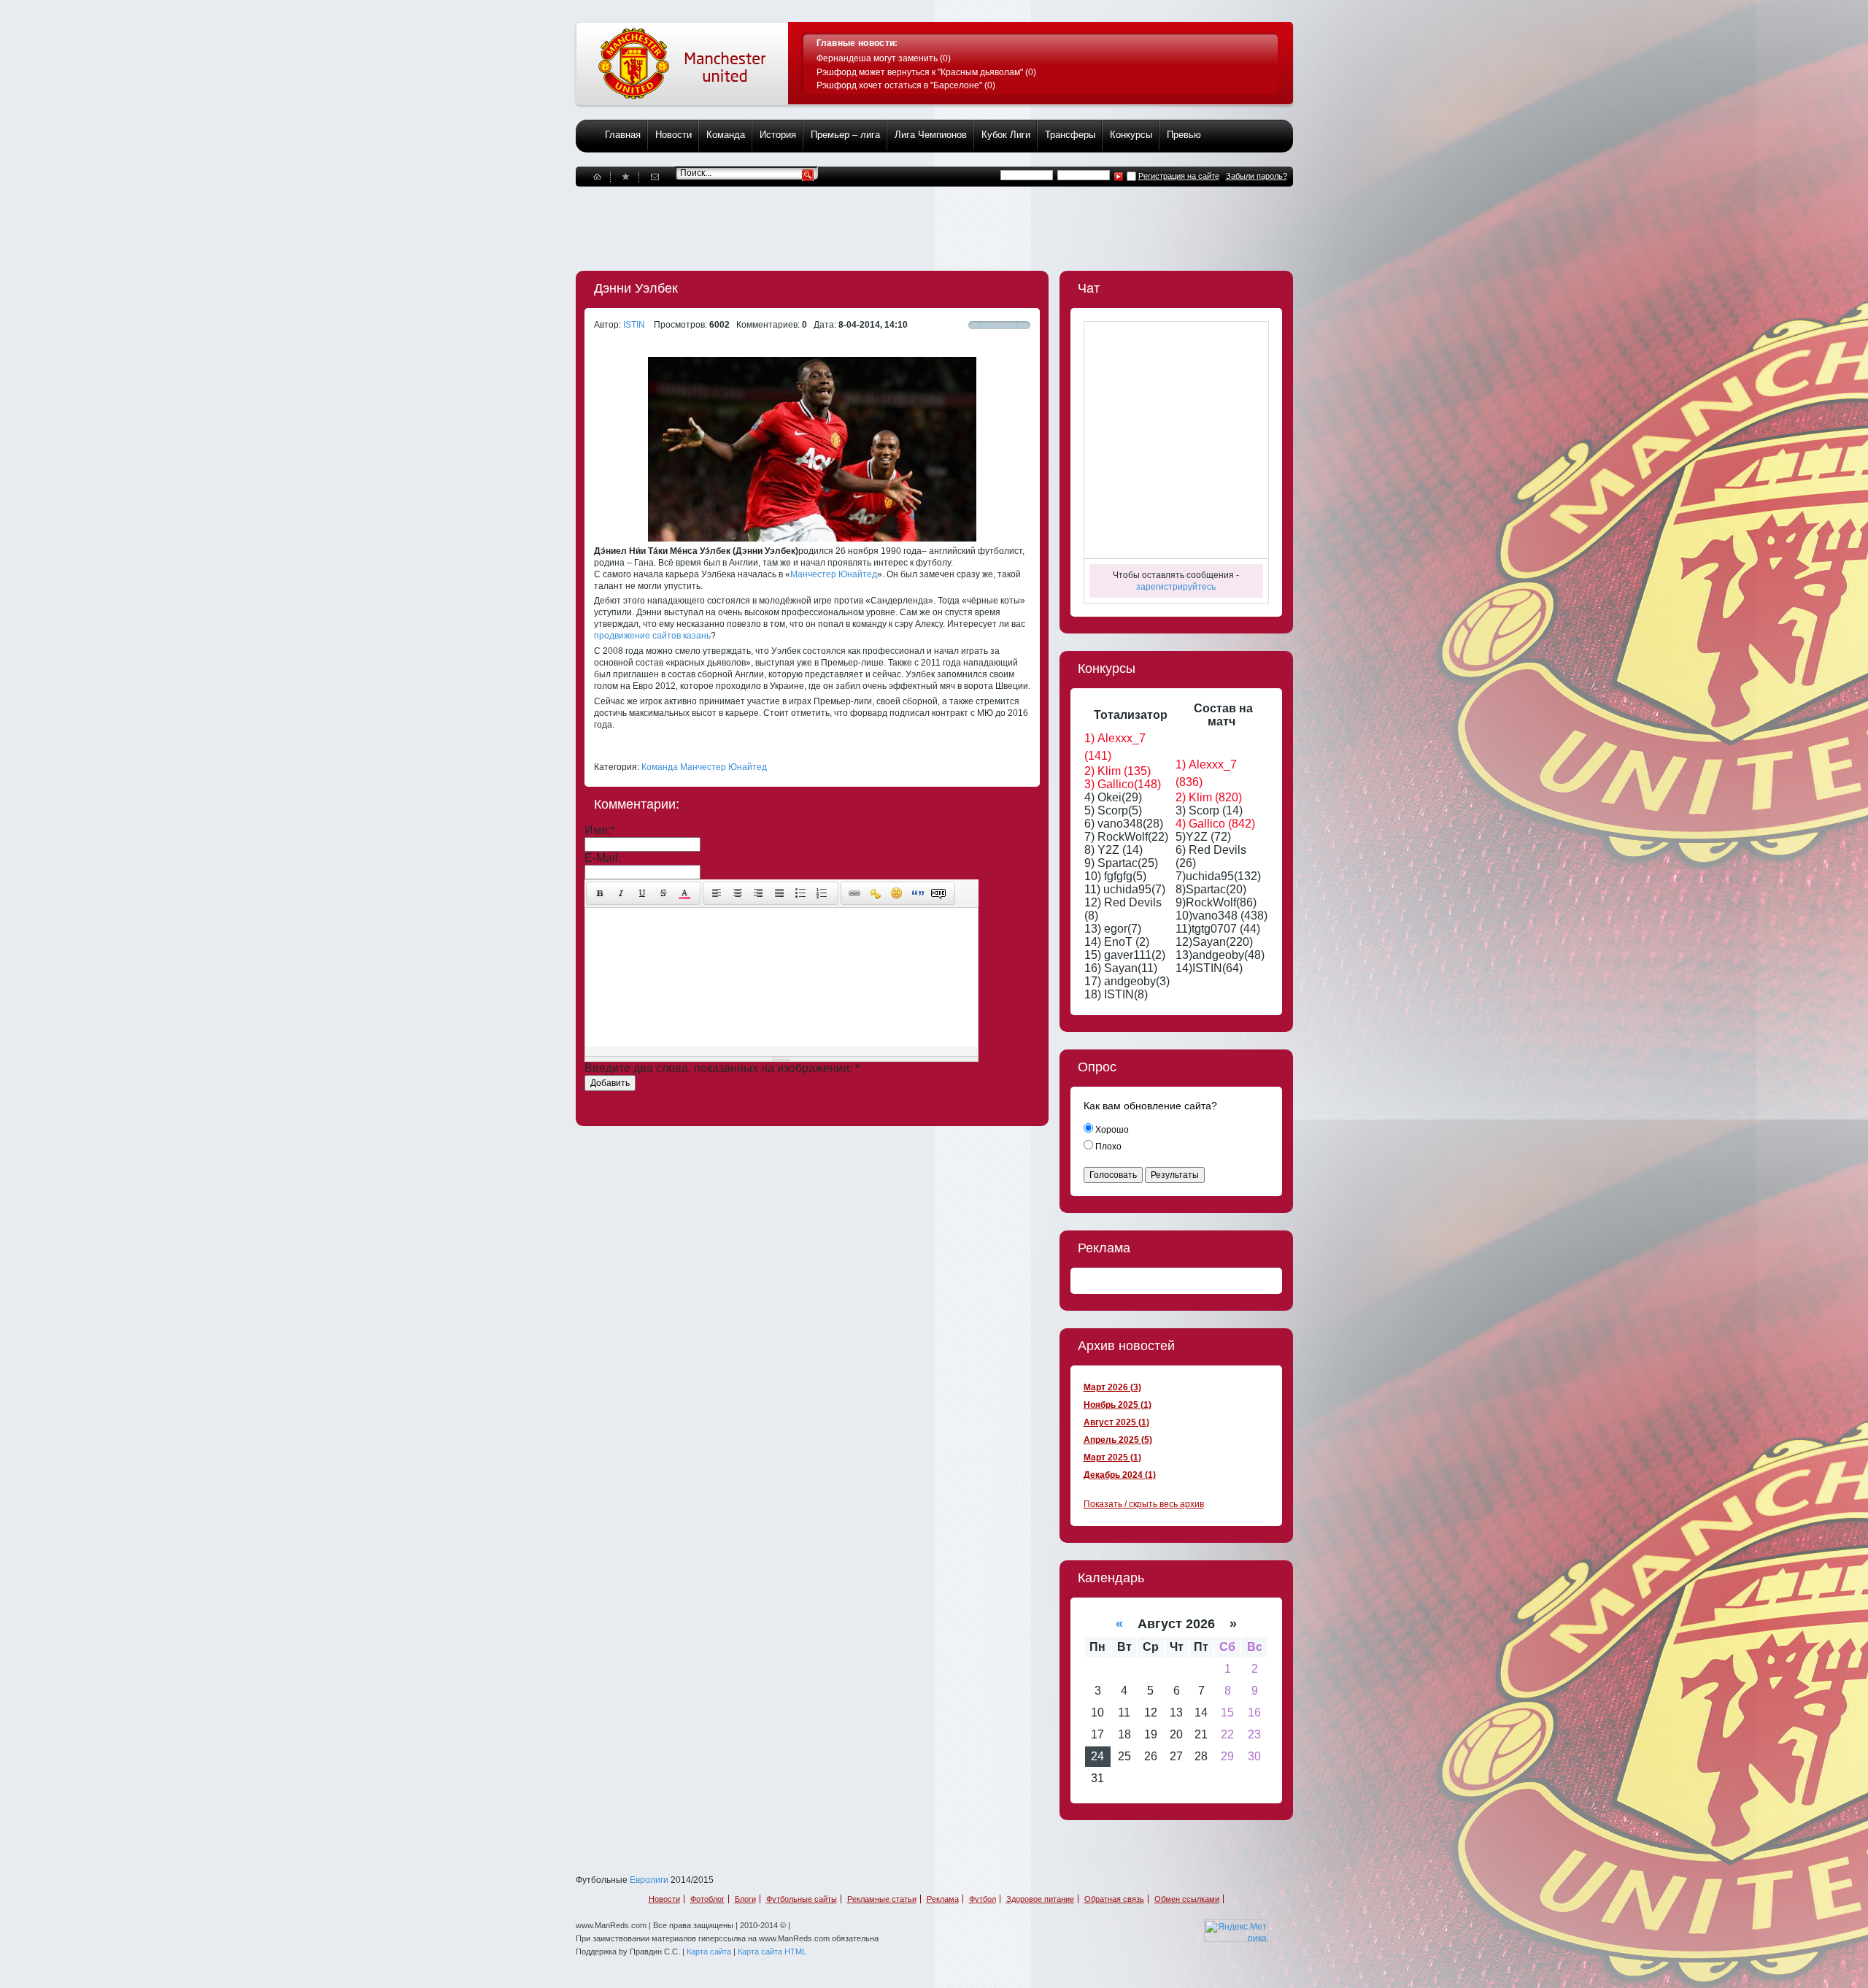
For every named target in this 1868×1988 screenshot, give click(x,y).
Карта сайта (709, 1952)
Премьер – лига (845, 135)
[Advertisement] (841, 220)
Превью (1184, 135)
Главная (623, 135)
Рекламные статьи (882, 1899)
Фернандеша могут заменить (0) (884, 58)
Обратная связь (1114, 1899)
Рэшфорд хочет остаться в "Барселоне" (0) (906, 85)
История (778, 135)
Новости (674, 135)
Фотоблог (707, 1899)
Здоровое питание (1040, 1899)
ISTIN (634, 325)
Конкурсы (1131, 135)
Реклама (943, 1899)
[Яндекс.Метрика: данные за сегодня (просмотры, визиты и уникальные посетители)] (1236, 1931)
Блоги (745, 1899)
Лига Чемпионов (931, 135)
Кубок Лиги (1006, 135)
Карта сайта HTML (772, 1952)
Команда (726, 135)
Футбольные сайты (802, 1899)
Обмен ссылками (1187, 1899)
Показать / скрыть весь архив (1144, 1504)
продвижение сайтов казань (652, 636)
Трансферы (1070, 135)
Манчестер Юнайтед (834, 574)
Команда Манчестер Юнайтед (704, 767)
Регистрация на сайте (1179, 176)
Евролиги (649, 1880)
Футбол (983, 1899)
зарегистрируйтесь (1176, 587)
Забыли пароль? (1257, 176)
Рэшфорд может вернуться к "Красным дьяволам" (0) (926, 72)
